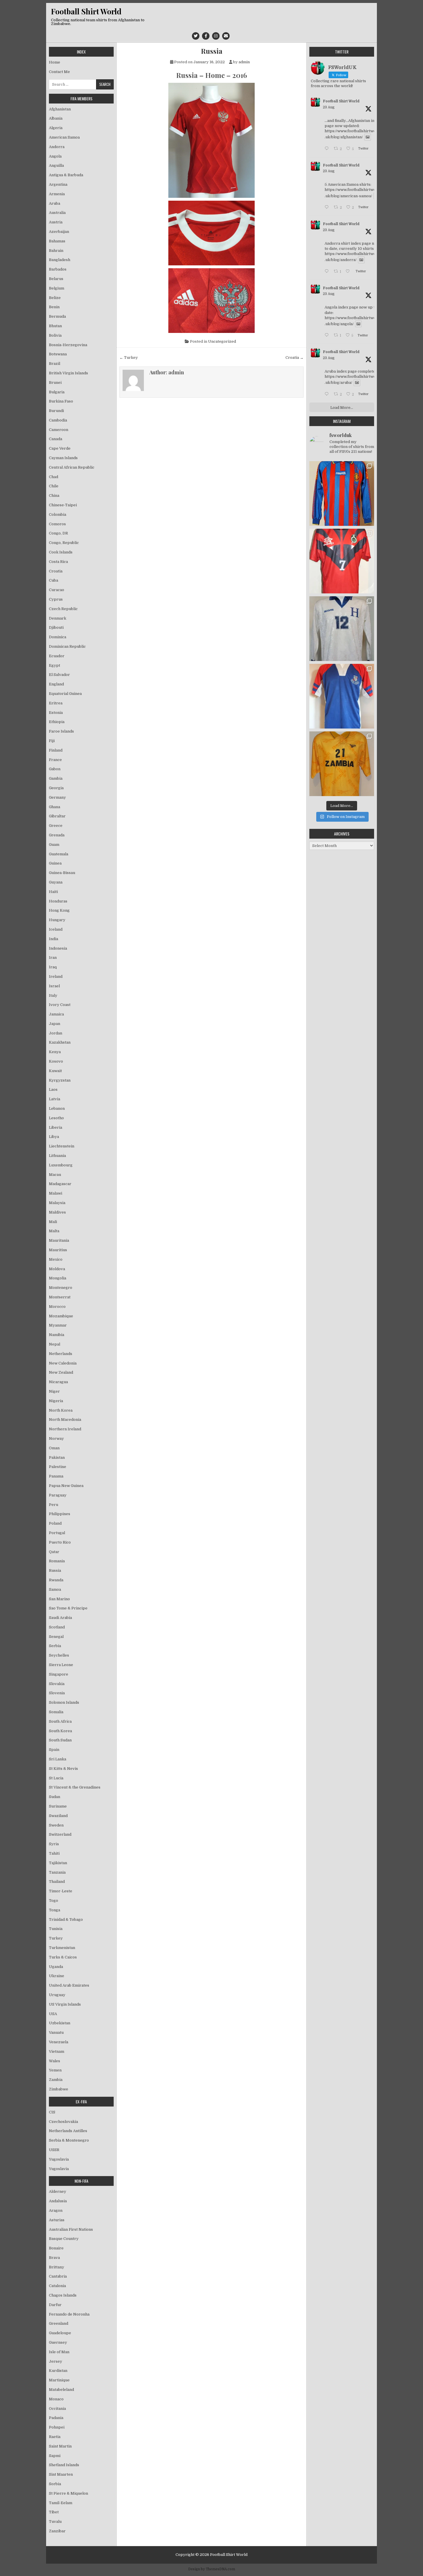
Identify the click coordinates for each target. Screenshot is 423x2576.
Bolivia (55, 335)
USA (53, 2014)
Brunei (55, 383)
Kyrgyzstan (60, 1080)
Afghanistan (60, 109)
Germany (57, 797)
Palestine (58, 1467)
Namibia (57, 1335)
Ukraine (57, 1976)
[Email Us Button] (226, 36)
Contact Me (59, 72)
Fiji (52, 741)
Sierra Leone (61, 1665)
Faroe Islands (61, 731)
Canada (56, 439)
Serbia (55, 1646)
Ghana (55, 807)
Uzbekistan (60, 2023)
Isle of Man (59, 2352)
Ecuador (57, 656)
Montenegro (61, 1288)
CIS (52, 2112)
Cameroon (59, 430)
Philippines (60, 1514)
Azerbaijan (59, 232)
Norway (56, 1439)
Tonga (55, 1910)
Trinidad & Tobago (66, 1919)
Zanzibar (57, 2531)
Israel (54, 986)
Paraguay (58, 1495)
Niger (54, 1391)
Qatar (54, 1552)
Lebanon (57, 1108)
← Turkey (129, 358)
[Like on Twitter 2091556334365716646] (349, 272)
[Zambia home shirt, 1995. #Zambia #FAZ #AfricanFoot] (342, 764)
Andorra (57, 147)
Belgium (57, 288)
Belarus (56, 279)
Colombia (58, 514)
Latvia (55, 1099)
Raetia (55, 2437)
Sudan (55, 1797)
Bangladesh (60, 260)
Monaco (56, 2399)
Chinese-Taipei (63, 505)
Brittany (57, 2267)
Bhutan (55, 326)
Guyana (56, 882)
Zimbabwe (59, 2089)
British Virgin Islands (68, 373)
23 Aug (329, 107)
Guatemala (59, 854)
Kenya (55, 1052)
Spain (54, 1750)
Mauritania (59, 1240)
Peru (54, 1505)
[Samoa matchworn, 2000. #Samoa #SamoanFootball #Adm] (342, 696)
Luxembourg (61, 1165)
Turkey (56, 1938)
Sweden (56, 1825)
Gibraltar (57, 816)
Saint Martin (60, 2446)
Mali (53, 1222)
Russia (212, 51)
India (54, 939)
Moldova (57, 1269)
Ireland (56, 976)
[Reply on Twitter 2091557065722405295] (328, 208)
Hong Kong (59, 910)
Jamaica (56, 1014)
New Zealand (61, 1372)
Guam (54, 845)
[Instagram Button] (216, 36)
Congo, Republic (64, 543)
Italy (53, 995)
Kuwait (55, 1071)
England (56, 684)
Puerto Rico (60, 1542)
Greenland (59, 2323)
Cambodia (58, 420)
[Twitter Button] (196, 36)
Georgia (56, 788)
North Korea (61, 1410)
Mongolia (58, 1278)
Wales (55, 2061)
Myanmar (58, 1325)
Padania (56, 2418)
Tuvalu (55, 2522)
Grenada (57, 835)
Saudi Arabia (60, 1618)
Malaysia (57, 1203)
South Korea (60, 1731)
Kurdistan (58, 2371)
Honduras (58, 901)
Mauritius (58, 1250)
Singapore (59, 1674)
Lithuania (57, 1156)
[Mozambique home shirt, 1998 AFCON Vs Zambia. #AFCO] (342, 561)
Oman (54, 1448)
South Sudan (60, 1740)
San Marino (59, 1599)
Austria (56, 222)
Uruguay (57, 1995)
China (54, 496)
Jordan (56, 1033)
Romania (57, 1561)
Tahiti (54, 1853)
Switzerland (60, 1834)
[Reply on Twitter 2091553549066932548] (328, 336)
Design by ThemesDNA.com (212, 2569)
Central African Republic (72, 467)
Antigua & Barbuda (66, 175)
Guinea (55, 863)
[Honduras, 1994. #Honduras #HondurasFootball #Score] (342, 629)
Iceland (56, 929)
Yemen (55, 2070)
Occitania (57, 2409)
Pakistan (57, 1457)
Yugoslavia (59, 2159)
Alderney (58, 2191)
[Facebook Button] (206, 36)
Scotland (57, 1627)
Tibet (54, 2512)
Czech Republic (63, 609)
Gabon (55, 769)
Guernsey (58, 2342)
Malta (54, 1231)
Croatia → (295, 358)
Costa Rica (58, 562)
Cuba (54, 580)
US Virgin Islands (65, 2004)
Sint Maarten (61, 2474)
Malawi (56, 1193)
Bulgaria (57, 392)
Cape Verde (60, 448)
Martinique (59, 2380)
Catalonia (57, 2286)
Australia (57, 213)
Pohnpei (57, 2427)
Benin (54, 307)
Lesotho (56, 1118)
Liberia (56, 1127)
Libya (54, 1137)
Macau (55, 1175)
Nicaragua (58, 1382)
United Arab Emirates (69, 1985)
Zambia (56, 2080)
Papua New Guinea (66, 1486)
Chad (54, 477)
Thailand (57, 1882)
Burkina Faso (61, 401)
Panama (56, 1476)
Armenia (57, 194)
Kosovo (56, 1061)
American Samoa (64, 137)
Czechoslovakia (63, 2122)
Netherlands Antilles (68, 2131)
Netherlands (61, 1354)
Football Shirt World (86, 11)
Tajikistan (58, 1863)
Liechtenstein (62, 1146)
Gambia (56, 778)
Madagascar (60, 1184)
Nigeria (56, 1401)
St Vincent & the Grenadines (75, 1787)
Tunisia (56, 1929)
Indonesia (58, 948)
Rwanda (56, 1580)
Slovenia (57, 1693)
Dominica (58, 637)
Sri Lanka (58, 1759)
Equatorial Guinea (65, 694)
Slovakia (57, 1684)
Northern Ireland (65, 1429)
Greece (56, 826)
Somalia (56, 1712)
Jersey (56, 2361)
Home (55, 62)
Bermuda (57, 316)
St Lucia (56, 1778)
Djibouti (56, 627)
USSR (54, 2150)
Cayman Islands (63, 458)
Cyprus (56, 599)
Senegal (56, 1637)
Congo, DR (58, 533)
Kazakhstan (60, 1042)
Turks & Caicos (63, 1957)
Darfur (55, 2305)
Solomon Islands (64, 1702)
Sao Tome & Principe (68, 1608)
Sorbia (55, 2484)
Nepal (55, 1344)
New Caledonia (63, 1363)
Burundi (56, 411)
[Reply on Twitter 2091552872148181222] (328, 395)
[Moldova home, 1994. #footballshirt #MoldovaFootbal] (342, 493)
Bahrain (56, 251)
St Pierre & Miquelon (68, 2493)
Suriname (58, 1806)
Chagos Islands (63, 2295)
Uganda (56, 1967)
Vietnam (57, 2051)
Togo (54, 1901)
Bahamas (57, 241)
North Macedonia (65, 1420)
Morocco (57, 1307)
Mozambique (61, 1316)
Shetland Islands (64, 2465)
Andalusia (58, 2201)
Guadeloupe (60, 2333)
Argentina (58, 184)
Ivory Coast (60, 1005)
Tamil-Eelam (61, 2503)
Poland (55, 1523)
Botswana (58, 354)
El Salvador (59, 675)
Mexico (56, 1259)
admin (244, 62)
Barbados (58, 269)
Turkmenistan (62, 1948)
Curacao (57, 590)
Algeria (56, 128)
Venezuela (59, 2042)
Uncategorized (222, 341)
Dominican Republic (67, 646)
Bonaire (56, 2248)
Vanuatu (56, 2032)
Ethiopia (57, 722)
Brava (54, 2258)
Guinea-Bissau (62, 873)
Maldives (57, 1212)
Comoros (57, 524)
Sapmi (55, 2456)
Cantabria (58, 2276)
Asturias (57, 2220)
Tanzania (57, 1872)
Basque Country (64, 2239)
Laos (53, 1089)
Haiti (53, 892)
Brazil (55, 364)
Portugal (57, 1533)
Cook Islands (61, 552)
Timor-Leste (61, 1891)
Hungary (57, 920)
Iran (53, 958)
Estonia (56, 713)
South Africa (60, 1721)
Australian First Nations (71, 2229)
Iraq (53, 967)
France (55, 760)
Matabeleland (61, 2390)
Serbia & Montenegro (69, 2140)
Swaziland (58, 1816)
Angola (55, 156)
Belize (55, 298)
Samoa (55, 1589)
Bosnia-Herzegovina (68, 345)
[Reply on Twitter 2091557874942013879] (328, 149)
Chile (54, 486)
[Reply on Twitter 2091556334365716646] (328, 272)
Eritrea (56, 703)
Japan (55, 1024)
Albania (56, 118)
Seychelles (59, 1655)
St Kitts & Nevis (63, 1769)
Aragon (56, 2210)
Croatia (56, 571)
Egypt (55, 665)
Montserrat (60, 1297)
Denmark (58, 618)
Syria (54, 1844)
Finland (56, 750)
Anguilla (56, 165)
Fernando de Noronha (69, 2314)
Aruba (55, 203)
